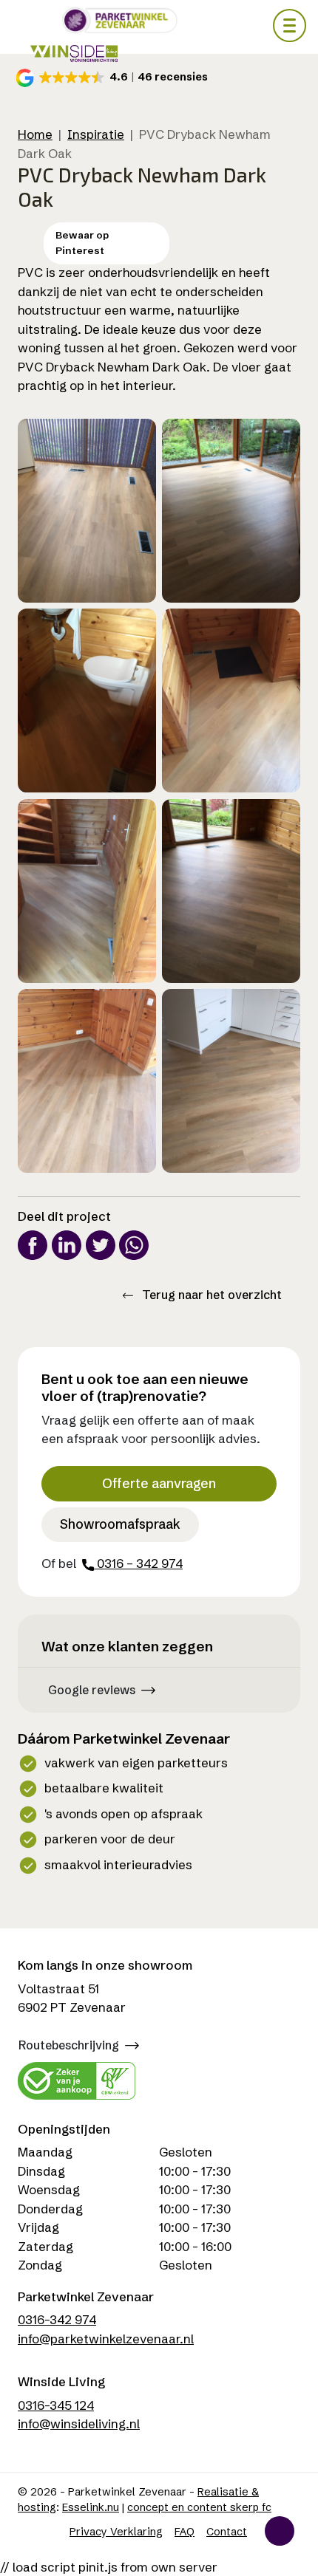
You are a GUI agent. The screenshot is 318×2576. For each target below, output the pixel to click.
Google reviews (92, 1690)
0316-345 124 (56, 2405)
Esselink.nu (91, 2507)
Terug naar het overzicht (210, 1295)
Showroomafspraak (120, 1524)
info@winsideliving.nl (79, 2423)
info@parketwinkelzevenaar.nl (106, 2339)
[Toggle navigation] (290, 25)
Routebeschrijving (69, 2045)
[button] (114, 78)
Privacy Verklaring (116, 2532)
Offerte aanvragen (159, 1484)
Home (35, 134)
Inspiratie (96, 134)
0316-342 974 (57, 2319)
